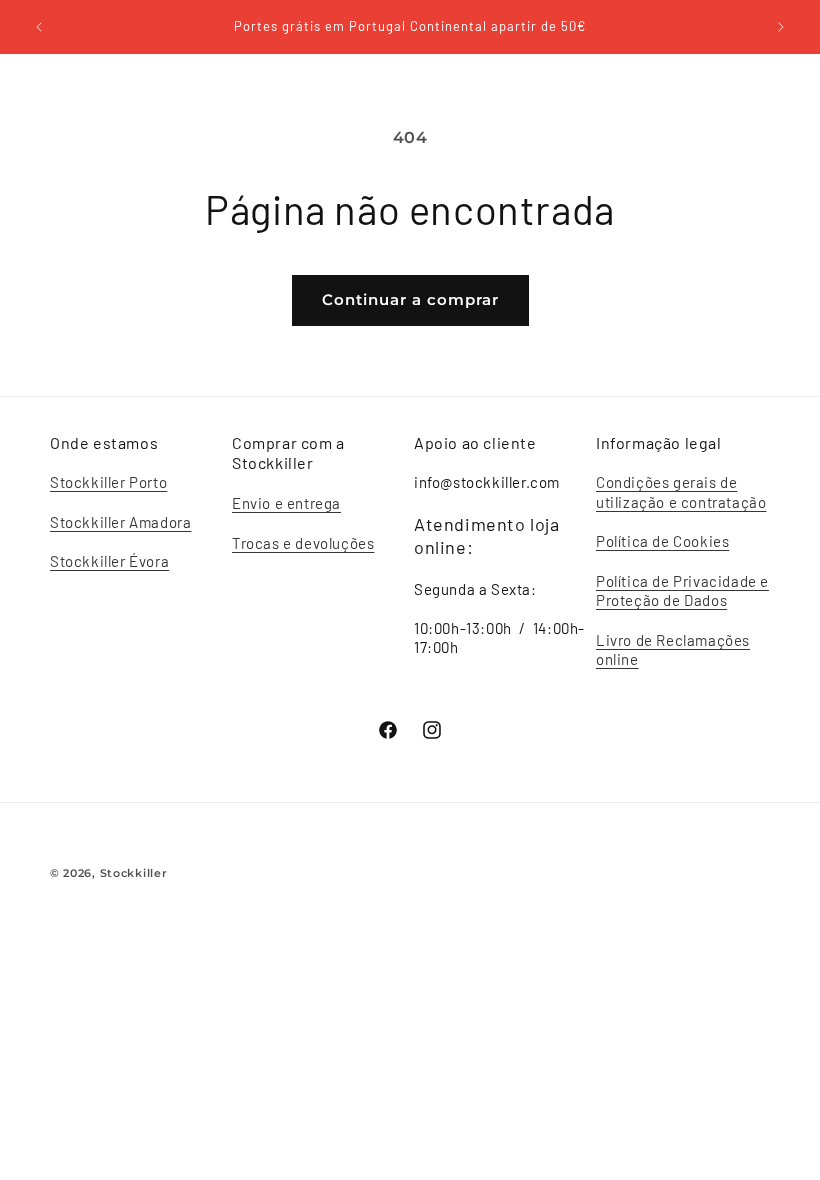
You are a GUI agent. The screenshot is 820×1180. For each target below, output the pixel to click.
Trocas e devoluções (303, 543)
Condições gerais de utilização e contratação (681, 492)
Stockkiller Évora (109, 561)
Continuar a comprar (410, 299)
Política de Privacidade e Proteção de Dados (682, 591)
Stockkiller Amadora (120, 522)
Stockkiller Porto (108, 482)
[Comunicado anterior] (39, 27)
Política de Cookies (662, 541)
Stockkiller (134, 873)
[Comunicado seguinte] (781, 27)
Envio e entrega (286, 503)
